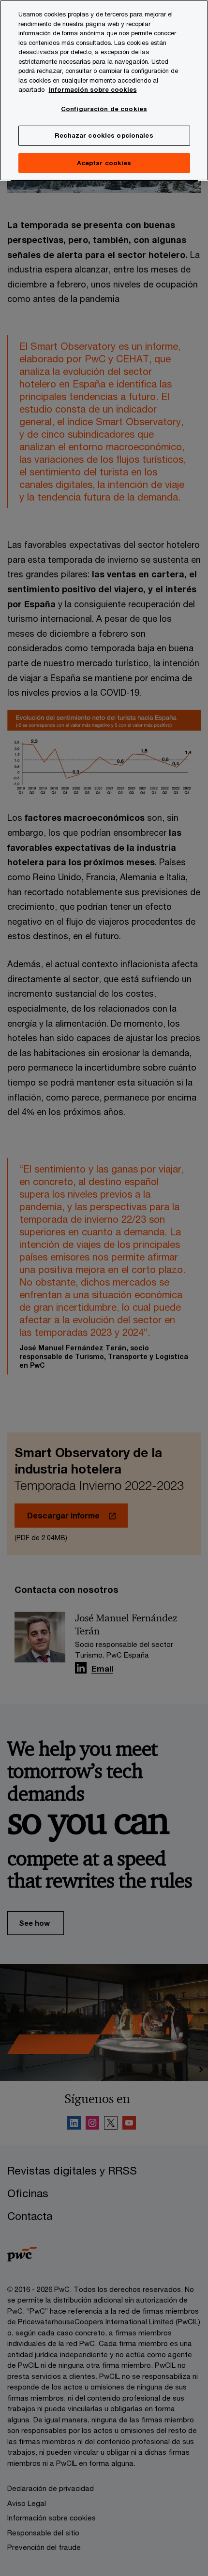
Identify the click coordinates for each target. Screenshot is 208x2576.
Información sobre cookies (93, 89)
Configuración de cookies (104, 109)
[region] (104, 90)
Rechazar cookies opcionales (104, 135)
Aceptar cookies (104, 163)
